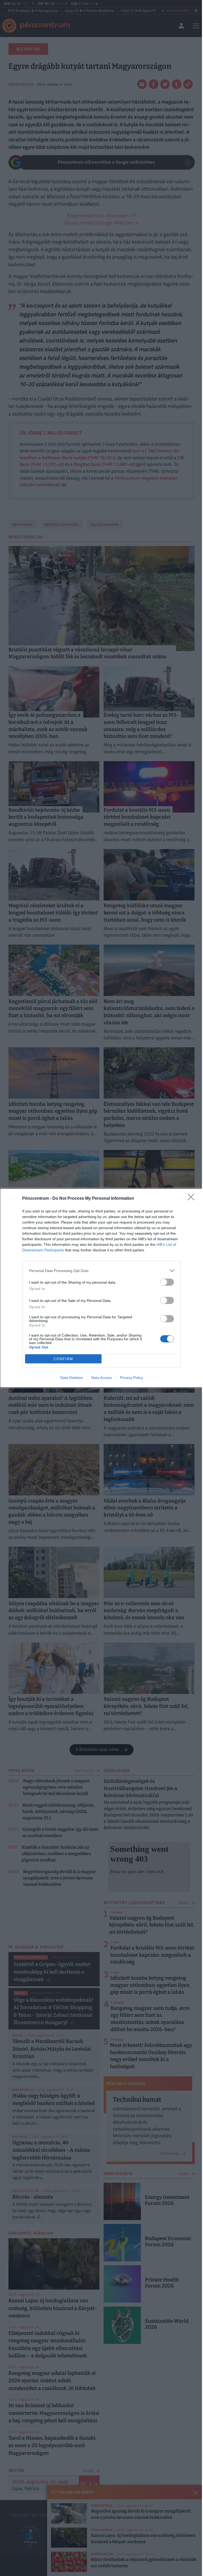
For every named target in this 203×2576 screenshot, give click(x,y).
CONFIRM (63, 1359)
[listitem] (101, 1271)
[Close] (193, 1199)
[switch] (167, 1282)
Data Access (101, 1378)
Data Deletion (72, 1378)
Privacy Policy (132, 1378)
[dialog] (101, 1288)
